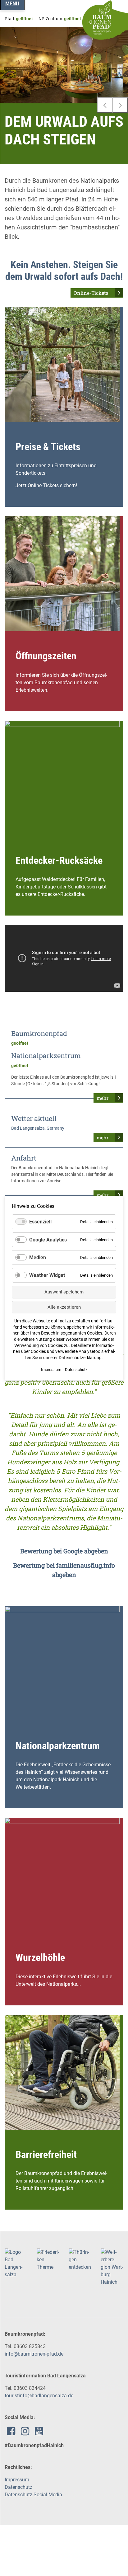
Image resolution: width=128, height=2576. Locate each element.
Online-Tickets (91, 293)
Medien (38, 1257)
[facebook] (11, 2433)
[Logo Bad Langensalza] (16, 2263)
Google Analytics (48, 1239)
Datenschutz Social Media (33, 2495)
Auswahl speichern (64, 1292)
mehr (103, 1098)
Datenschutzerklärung (80, 1358)
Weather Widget (47, 1275)
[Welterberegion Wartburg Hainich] (112, 2267)
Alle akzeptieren (64, 1307)
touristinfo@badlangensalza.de (39, 2396)
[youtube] (39, 2433)
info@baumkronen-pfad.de (34, 2354)
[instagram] (25, 2433)
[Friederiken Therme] (48, 2259)
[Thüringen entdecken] (80, 2259)
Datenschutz (18, 2487)
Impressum (17, 2480)
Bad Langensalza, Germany (38, 1128)
